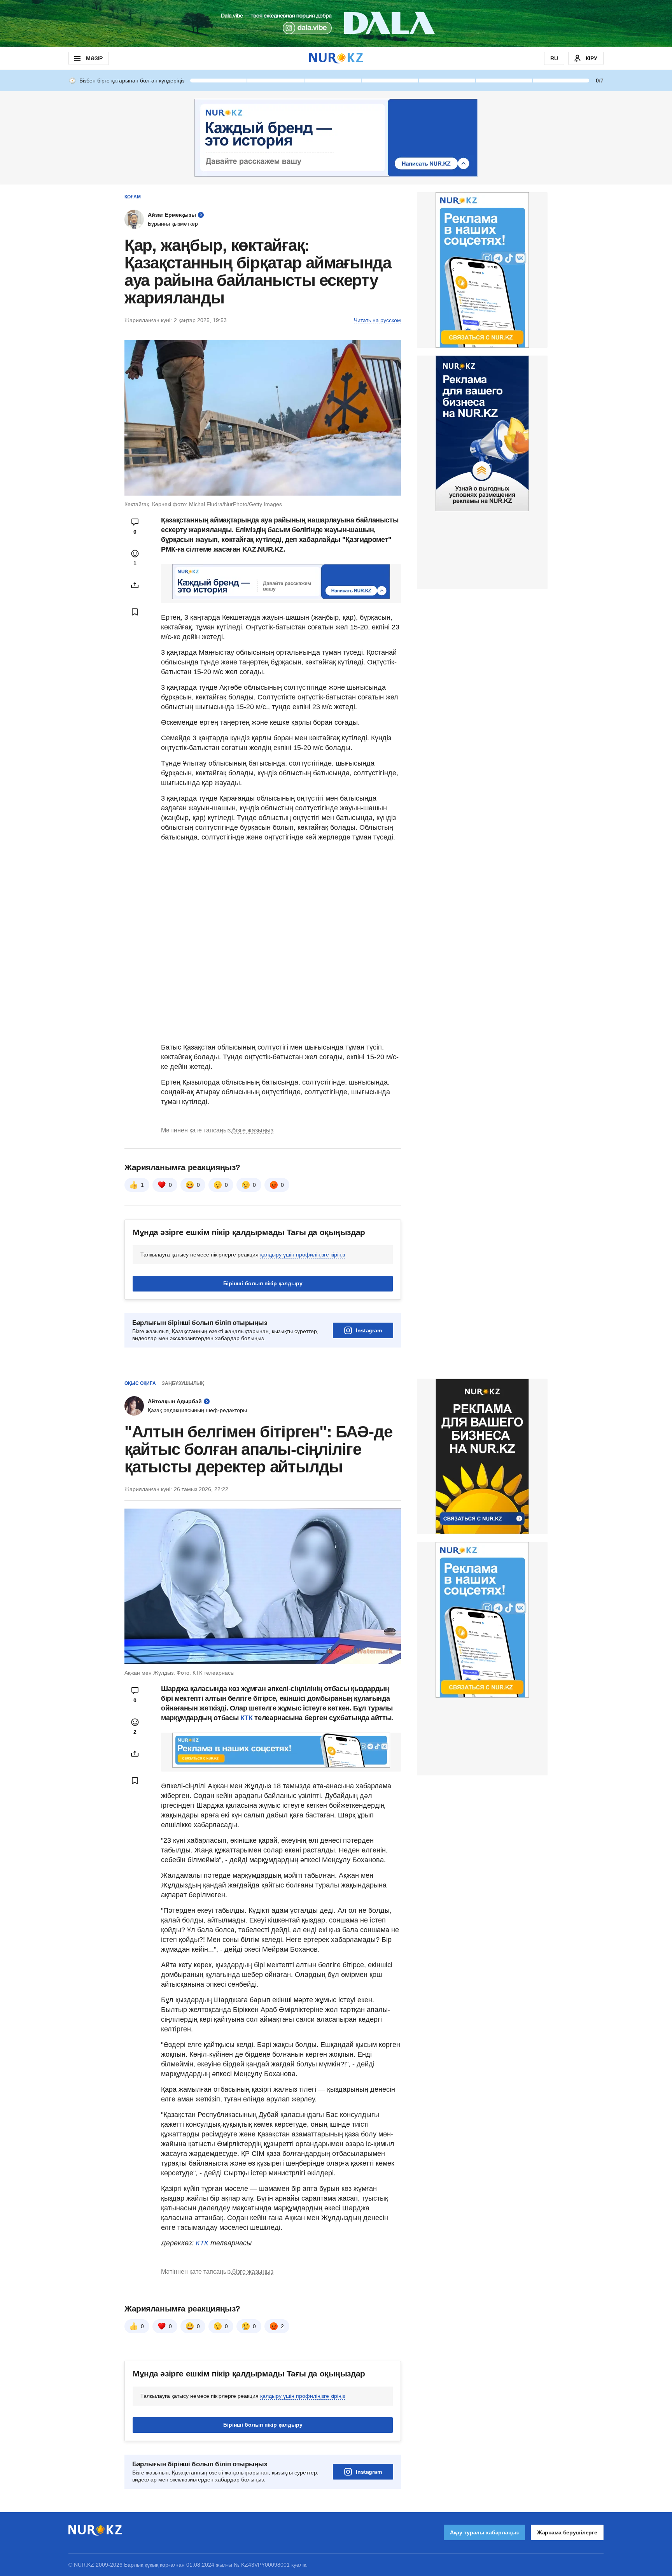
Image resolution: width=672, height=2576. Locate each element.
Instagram (369, 1330)
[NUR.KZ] (336, 58)
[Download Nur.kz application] (336, 23)
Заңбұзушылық (183, 1383)
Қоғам (133, 197)
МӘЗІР (94, 58)
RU (554, 58)
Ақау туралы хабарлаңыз (484, 2532)
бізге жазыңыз (253, 1130)
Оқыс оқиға (140, 1383)
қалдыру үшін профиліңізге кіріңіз (303, 1255)
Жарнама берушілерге (567, 2532)
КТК (246, 1718)
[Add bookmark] (135, 612)
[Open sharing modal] (135, 585)
